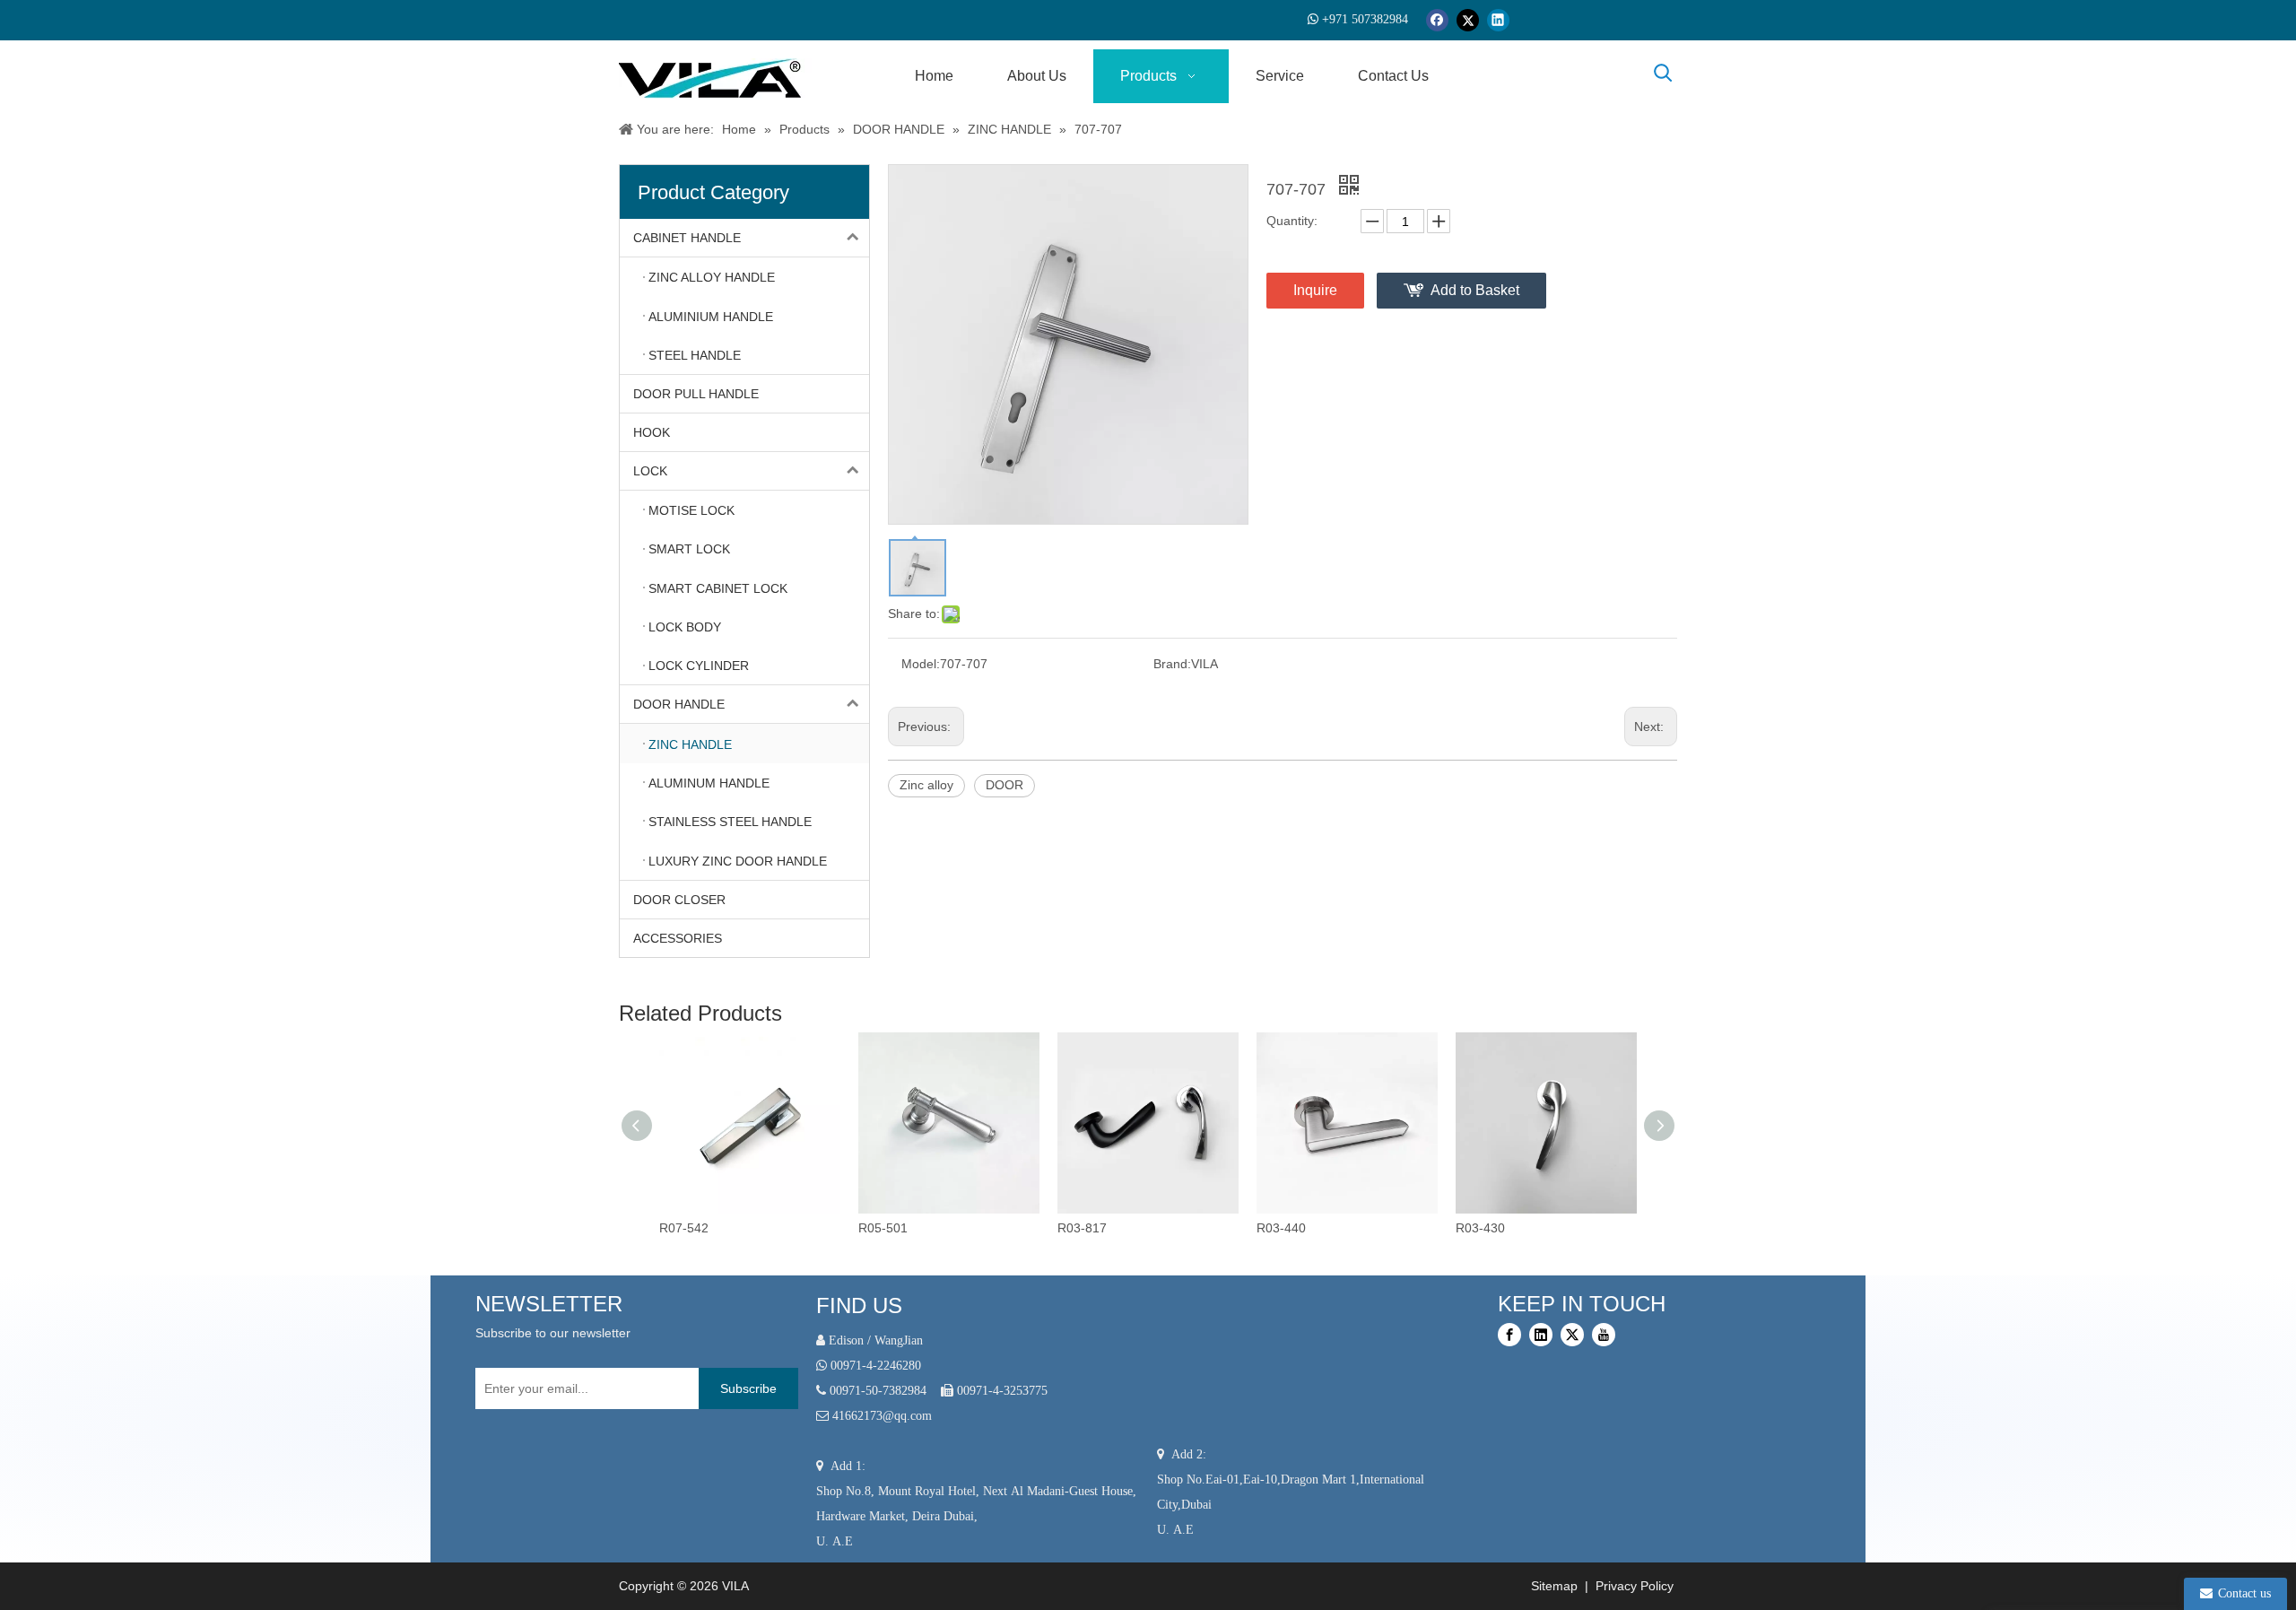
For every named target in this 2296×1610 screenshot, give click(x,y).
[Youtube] (1604, 1335)
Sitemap (1552, 1586)
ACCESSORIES (678, 938)
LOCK (650, 471)
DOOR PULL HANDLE (696, 394)
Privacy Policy (1636, 1586)
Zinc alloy (926, 785)
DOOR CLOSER (679, 900)
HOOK (652, 432)
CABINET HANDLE (687, 238)
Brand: (1172, 664)
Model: (921, 664)
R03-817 (1082, 1228)
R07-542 (684, 1228)
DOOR (1004, 785)
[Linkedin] (1498, 20)
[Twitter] (1468, 20)
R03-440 (1281, 1228)
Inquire (1315, 290)
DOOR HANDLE (679, 704)
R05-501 (883, 1228)
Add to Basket (1475, 290)
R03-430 (1480, 1228)
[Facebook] (1437, 20)
